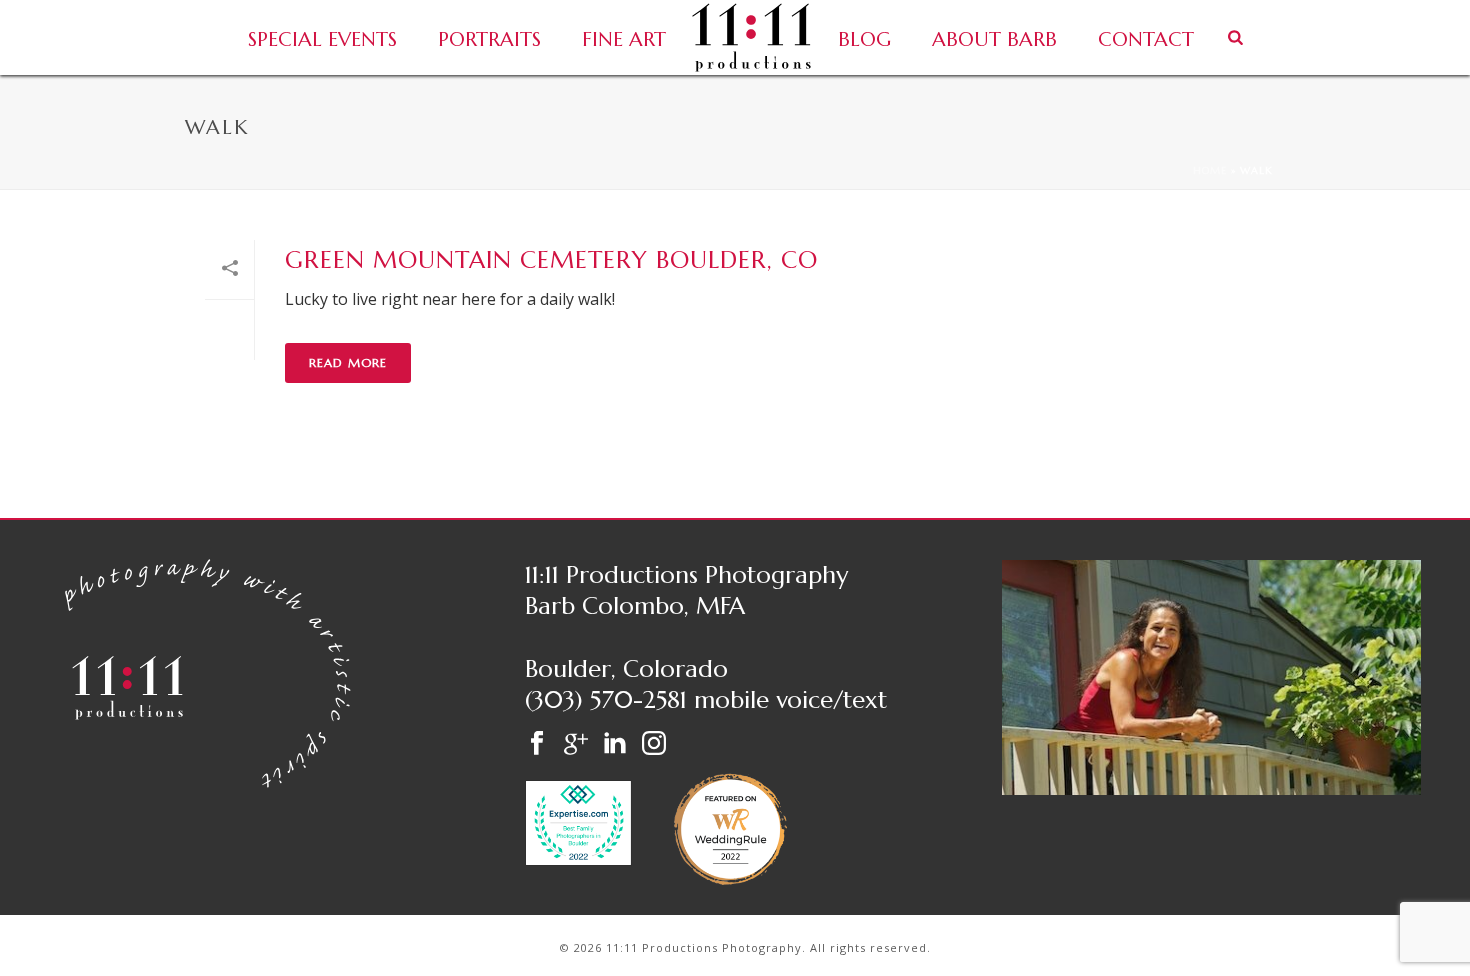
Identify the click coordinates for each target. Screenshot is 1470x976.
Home (1210, 170)
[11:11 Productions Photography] (751, 37)
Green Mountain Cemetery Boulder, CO (551, 260)
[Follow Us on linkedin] (615, 744)
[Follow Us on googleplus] (576, 744)
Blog (864, 39)
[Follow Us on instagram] (654, 744)
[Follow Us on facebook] (537, 744)
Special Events (322, 39)
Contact (1146, 39)
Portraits (489, 39)
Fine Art (624, 39)
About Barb (994, 39)
